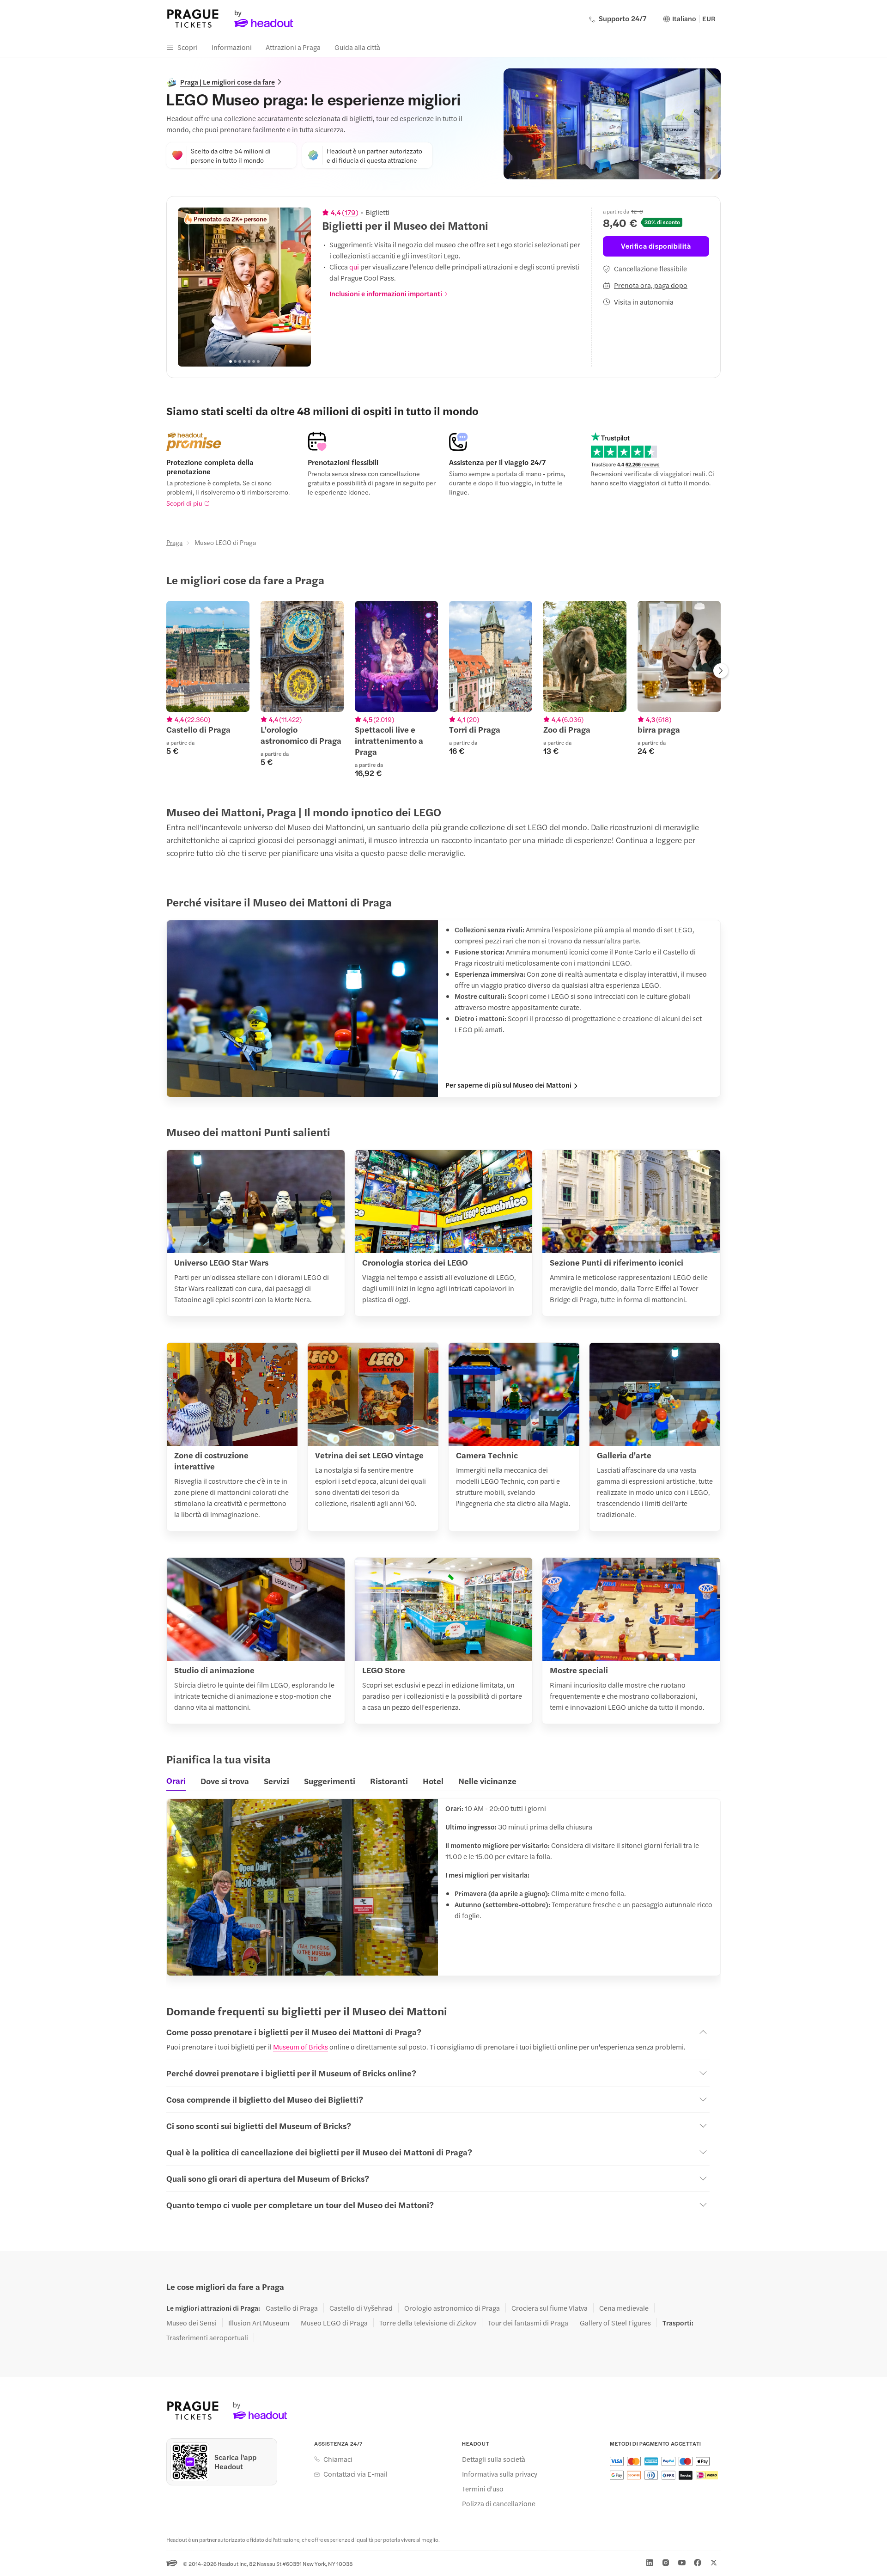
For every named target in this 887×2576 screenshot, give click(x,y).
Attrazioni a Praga (293, 47)
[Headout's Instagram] (666, 2563)
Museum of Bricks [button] (301, 2047)
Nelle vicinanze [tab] (487, 1781)
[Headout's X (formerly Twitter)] (714, 2563)
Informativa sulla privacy (500, 2474)
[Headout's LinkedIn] (650, 2563)
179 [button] (350, 212)
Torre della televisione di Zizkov (428, 2323)
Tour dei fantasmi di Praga (528, 2323)
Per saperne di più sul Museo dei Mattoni (508, 1085)
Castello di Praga (292, 2308)
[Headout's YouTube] (682, 2563)
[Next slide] (299, 287)
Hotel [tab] (433, 1781)
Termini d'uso (483, 2489)
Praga (174, 542)
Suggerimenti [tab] (330, 1781)
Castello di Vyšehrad (361, 2308)
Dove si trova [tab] (225, 1781)
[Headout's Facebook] (698, 2563)
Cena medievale (624, 2308)
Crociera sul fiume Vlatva (550, 2308)
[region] (244, 287)
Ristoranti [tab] (389, 1781)
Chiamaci (338, 2459)
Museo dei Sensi (191, 2323)
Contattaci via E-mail (355, 2474)
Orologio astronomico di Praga (452, 2308)
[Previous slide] (190, 287)
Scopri (188, 47)
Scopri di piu (184, 503)
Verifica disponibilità (656, 246)
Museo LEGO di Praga (334, 2323)
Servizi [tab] (276, 1781)
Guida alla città (357, 47)
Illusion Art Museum (259, 2323)
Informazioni (232, 47)
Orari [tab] (176, 1781)
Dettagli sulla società (494, 2459)
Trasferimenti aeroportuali (207, 2337)
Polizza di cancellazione (499, 2503)
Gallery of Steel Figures (615, 2323)
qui (354, 266)
